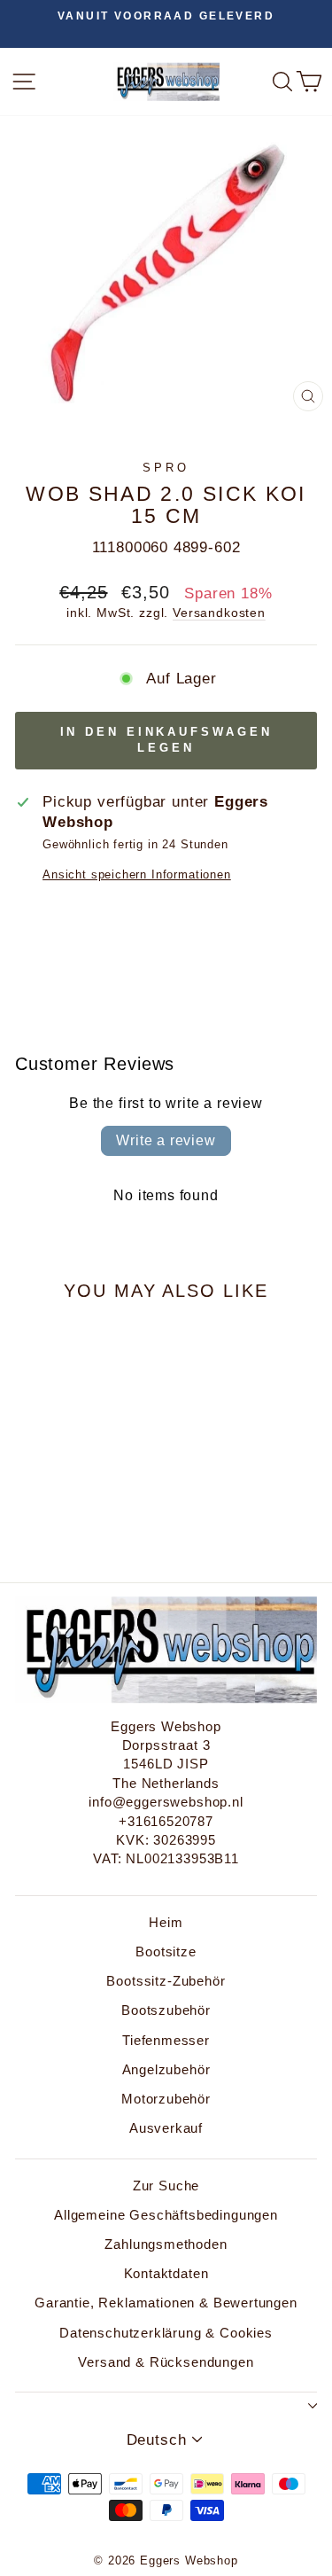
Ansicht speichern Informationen (137, 874)
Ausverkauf (166, 2128)
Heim (166, 1922)
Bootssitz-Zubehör (166, 1981)
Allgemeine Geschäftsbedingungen (166, 2215)
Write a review (166, 1140)
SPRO (166, 468)
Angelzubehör (166, 2069)
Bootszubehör (166, 2010)
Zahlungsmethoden (166, 2244)
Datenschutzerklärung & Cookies (166, 2333)
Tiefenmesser (166, 2040)
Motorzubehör (166, 2099)
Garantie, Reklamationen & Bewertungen (166, 2303)
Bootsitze (166, 1952)
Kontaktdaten (166, 2273)
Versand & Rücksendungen (166, 2362)
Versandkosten (219, 613)
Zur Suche (166, 2186)
